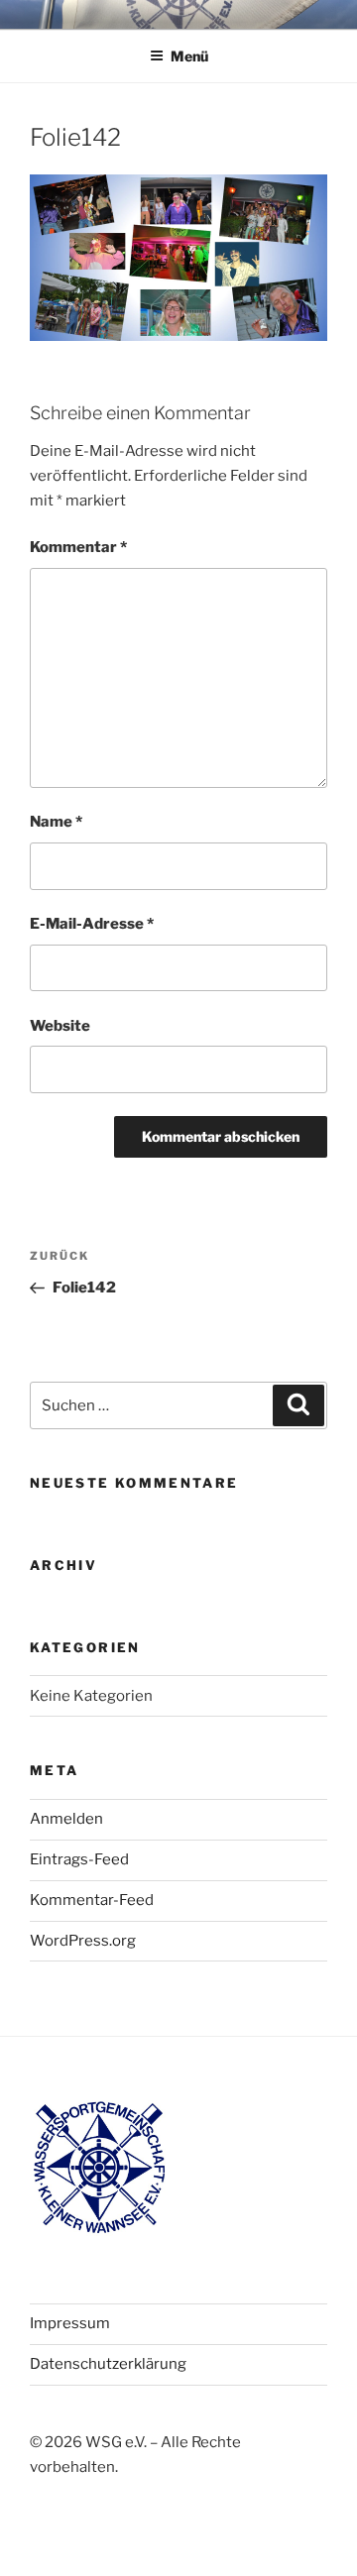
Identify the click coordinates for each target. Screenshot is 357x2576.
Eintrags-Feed (79, 1859)
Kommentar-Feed (92, 1900)
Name (56, 822)
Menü (189, 56)
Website (60, 1026)
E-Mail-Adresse (92, 924)
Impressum (70, 2323)
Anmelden (66, 1819)
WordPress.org (83, 1941)
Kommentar (78, 547)
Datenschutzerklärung (108, 2364)
